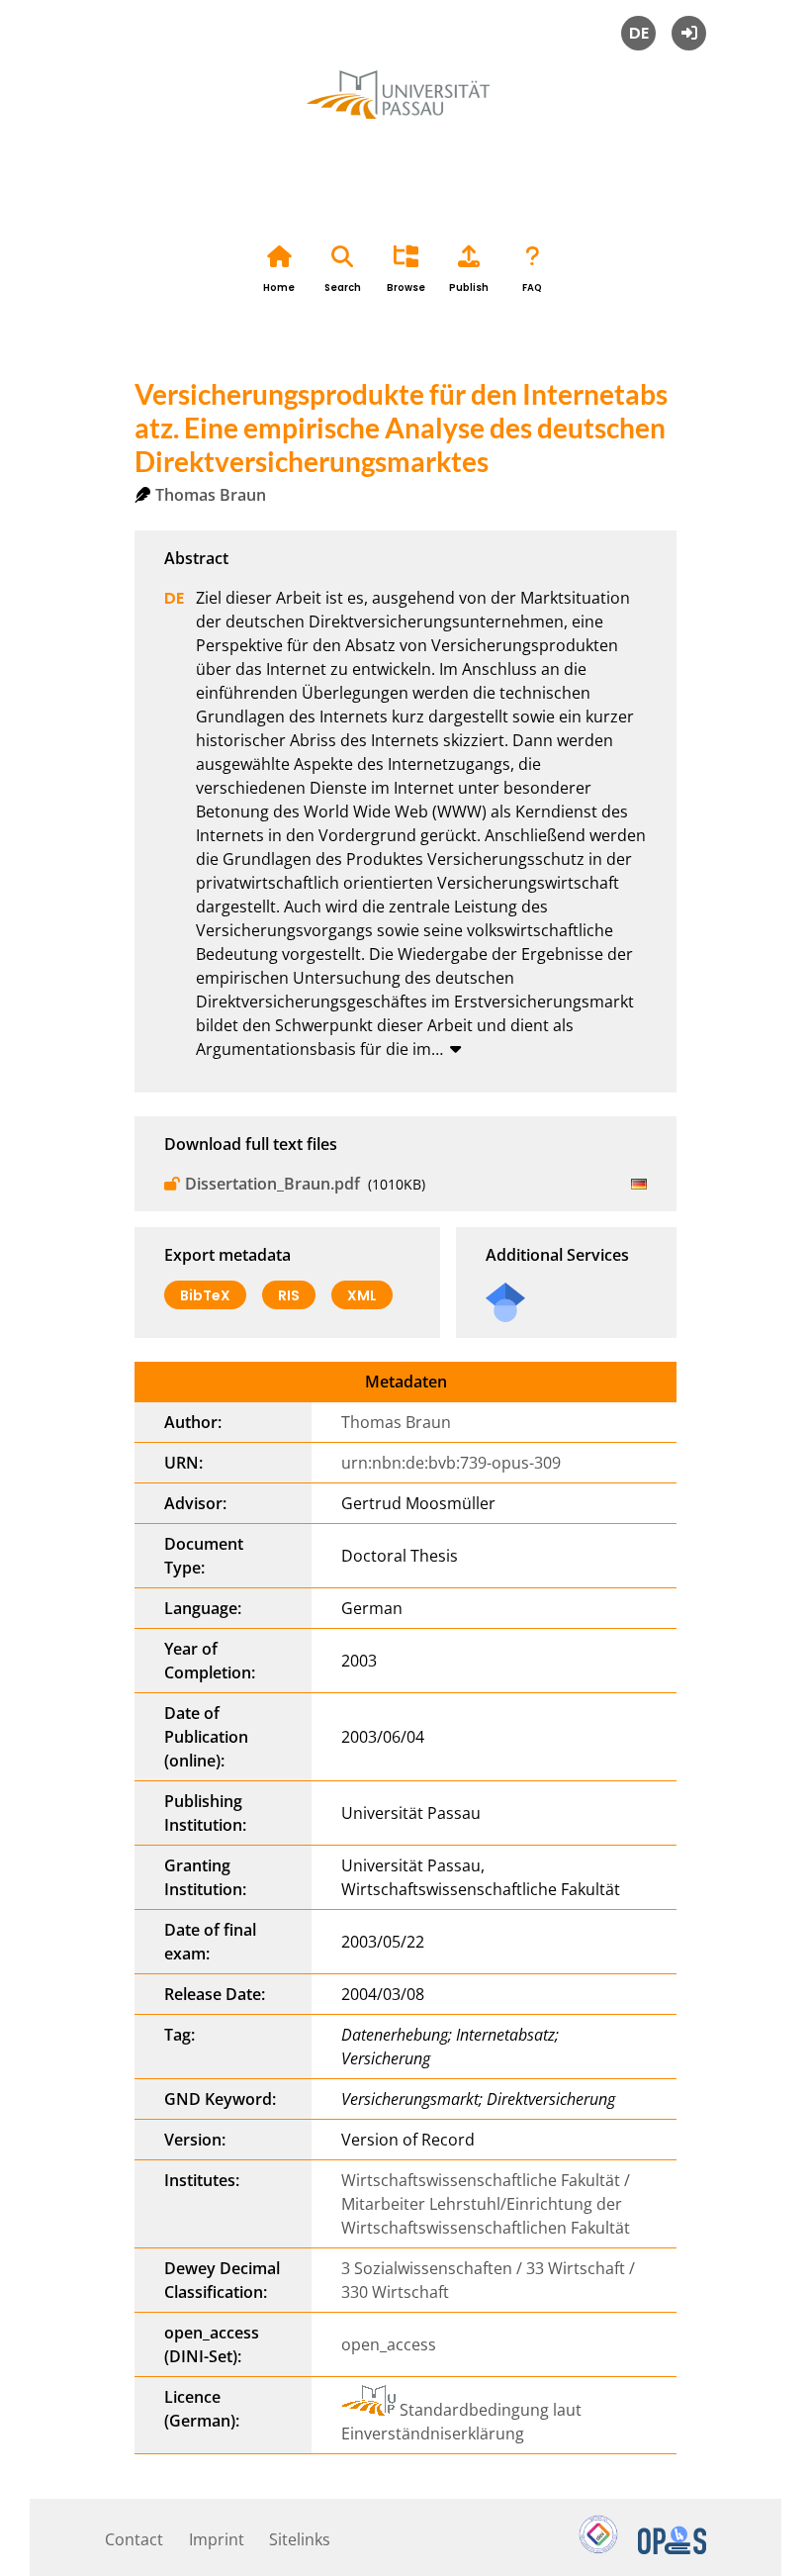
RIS (289, 1295)
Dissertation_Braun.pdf (272, 1184)
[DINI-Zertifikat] (598, 2548)
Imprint (217, 2539)
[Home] (405, 117)
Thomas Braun (211, 495)
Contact (134, 2539)
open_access (389, 2344)
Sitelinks (300, 2539)
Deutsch (638, 33)
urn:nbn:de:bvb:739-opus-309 (451, 1463)
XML (362, 1295)
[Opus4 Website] (672, 2548)
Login (689, 33)
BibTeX (205, 1295)
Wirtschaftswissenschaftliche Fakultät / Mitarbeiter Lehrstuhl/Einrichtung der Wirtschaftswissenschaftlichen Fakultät (486, 2204)
